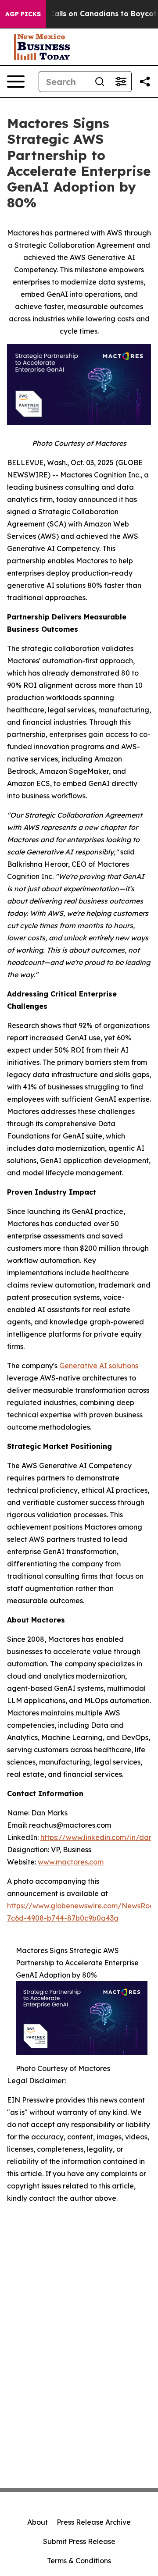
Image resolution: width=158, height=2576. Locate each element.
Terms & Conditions (79, 2561)
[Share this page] (145, 82)
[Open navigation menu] (16, 82)
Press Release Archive (94, 2522)
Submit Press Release (79, 2541)
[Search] (100, 82)
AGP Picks (23, 14)
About (38, 2522)
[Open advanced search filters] (121, 82)
